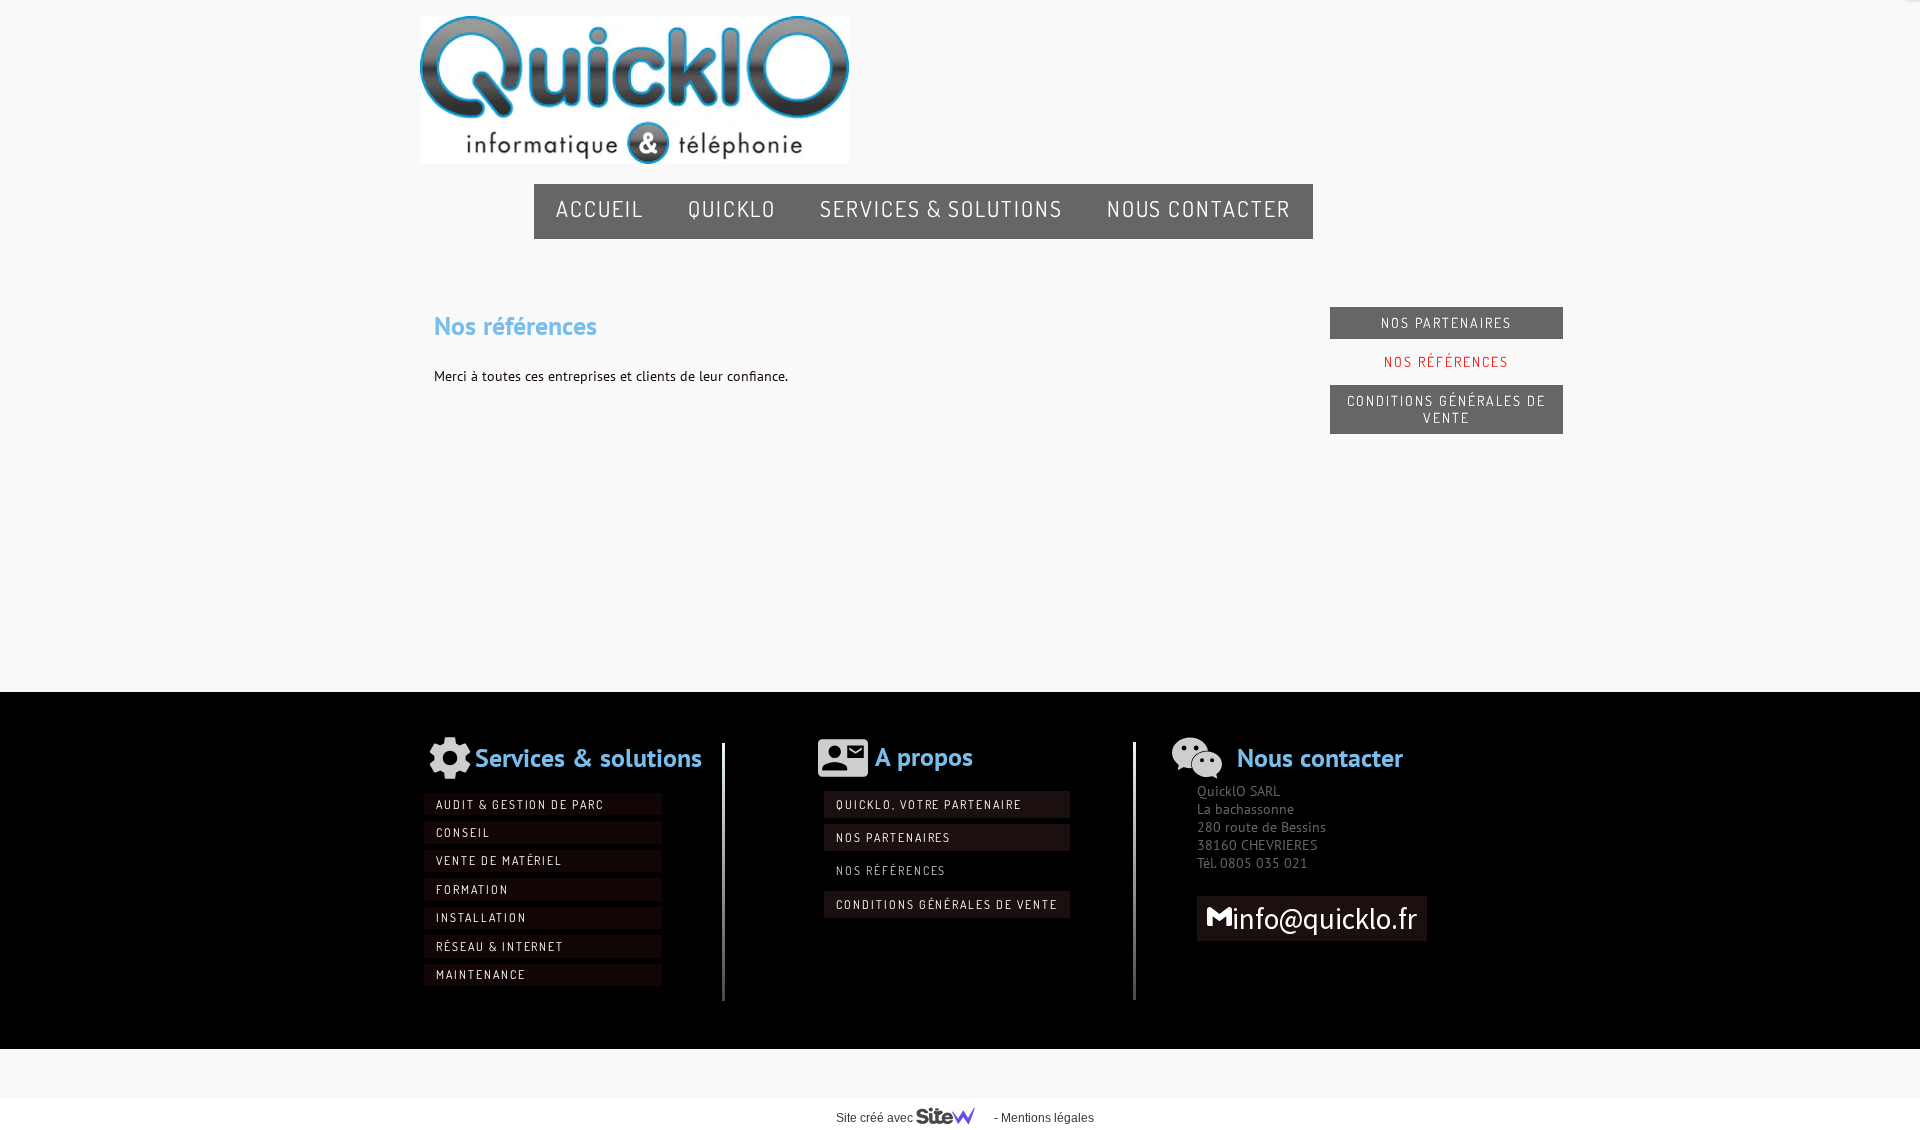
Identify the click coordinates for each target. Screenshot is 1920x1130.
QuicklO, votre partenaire (929, 804)
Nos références (1446, 361)
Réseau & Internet (500, 946)
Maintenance (481, 974)
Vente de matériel (499, 860)
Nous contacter (1199, 208)
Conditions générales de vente (1446, 409)
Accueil (600, 208)
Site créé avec (876, 1118)
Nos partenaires (1446, 322)
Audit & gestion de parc (520, 804)
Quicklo (732, 208)
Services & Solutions (941, 208)
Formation (472, 889)
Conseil (463, 832)
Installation (481, 917)
